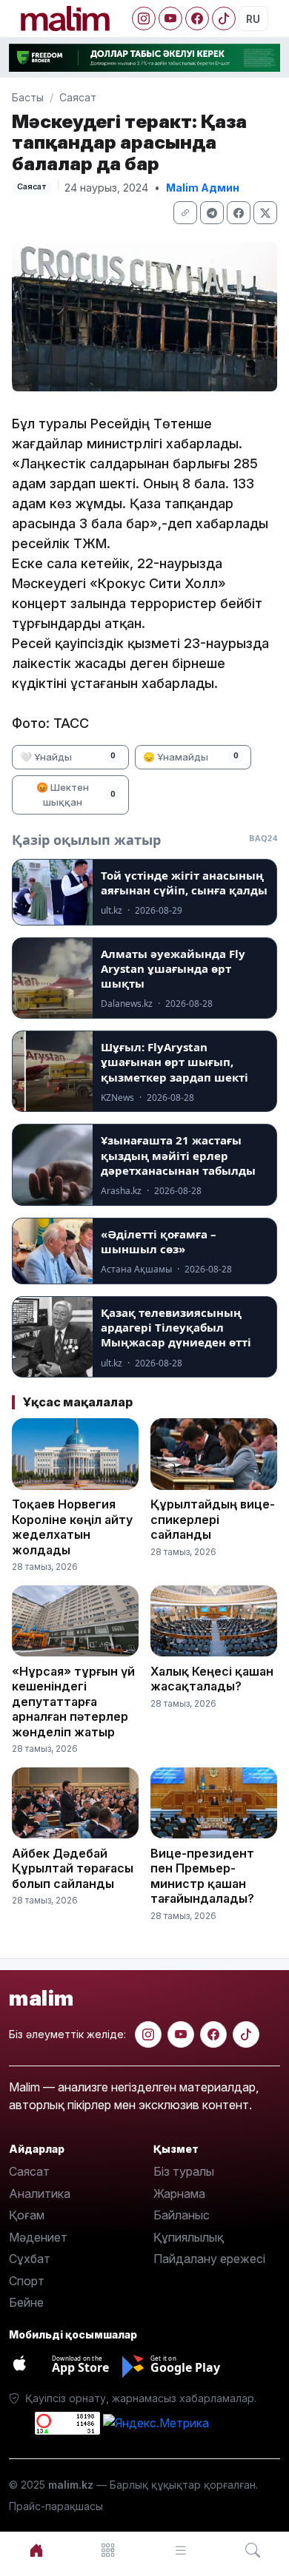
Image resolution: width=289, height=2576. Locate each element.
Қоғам (27, 2215)
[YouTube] (170, 18)
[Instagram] (144, 18)
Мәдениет (38, 2237)
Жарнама (179, 2194)
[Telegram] (212, 213)
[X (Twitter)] (265, 213)
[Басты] (36, 2550)
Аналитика (40, 2194)
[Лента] (181, 2550)
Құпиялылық (189, 2237)
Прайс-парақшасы (56, 2506)
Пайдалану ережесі (209, 2259)
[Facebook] (197, 18)
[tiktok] (246, 2034)
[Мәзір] (109, 2550)
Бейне (26, 2302)
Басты (28, 97)
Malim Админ (203, 188)
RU (253, 19)
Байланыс (182, 2215)
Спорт (27, 2281)
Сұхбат (30, 2259)
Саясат (78, 97)
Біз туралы (184, 2171)
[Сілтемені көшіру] (185, 213)
